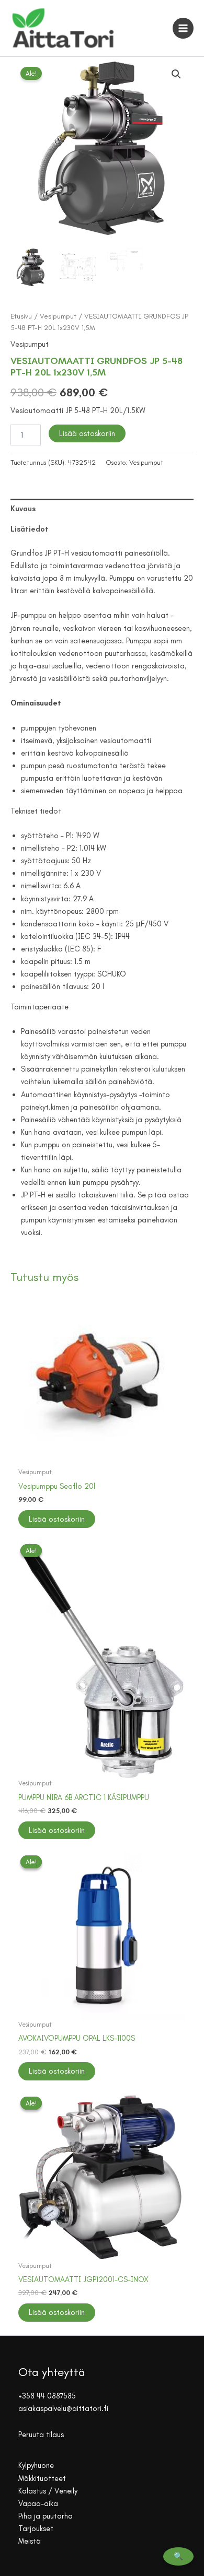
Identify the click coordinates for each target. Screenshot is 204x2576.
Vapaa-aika (38, 2503)
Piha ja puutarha (46, 2516)
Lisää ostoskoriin (87, 433)
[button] (176, 74)
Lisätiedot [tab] (30, 529)
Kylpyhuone (36, 2465)
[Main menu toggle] (183, 28)
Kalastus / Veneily (48, 2491)
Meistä (30, 2541)
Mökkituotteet (42, 2478)
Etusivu (21, 316)
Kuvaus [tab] (23, 509)
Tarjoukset (36, 2528)
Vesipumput (58, 316)
